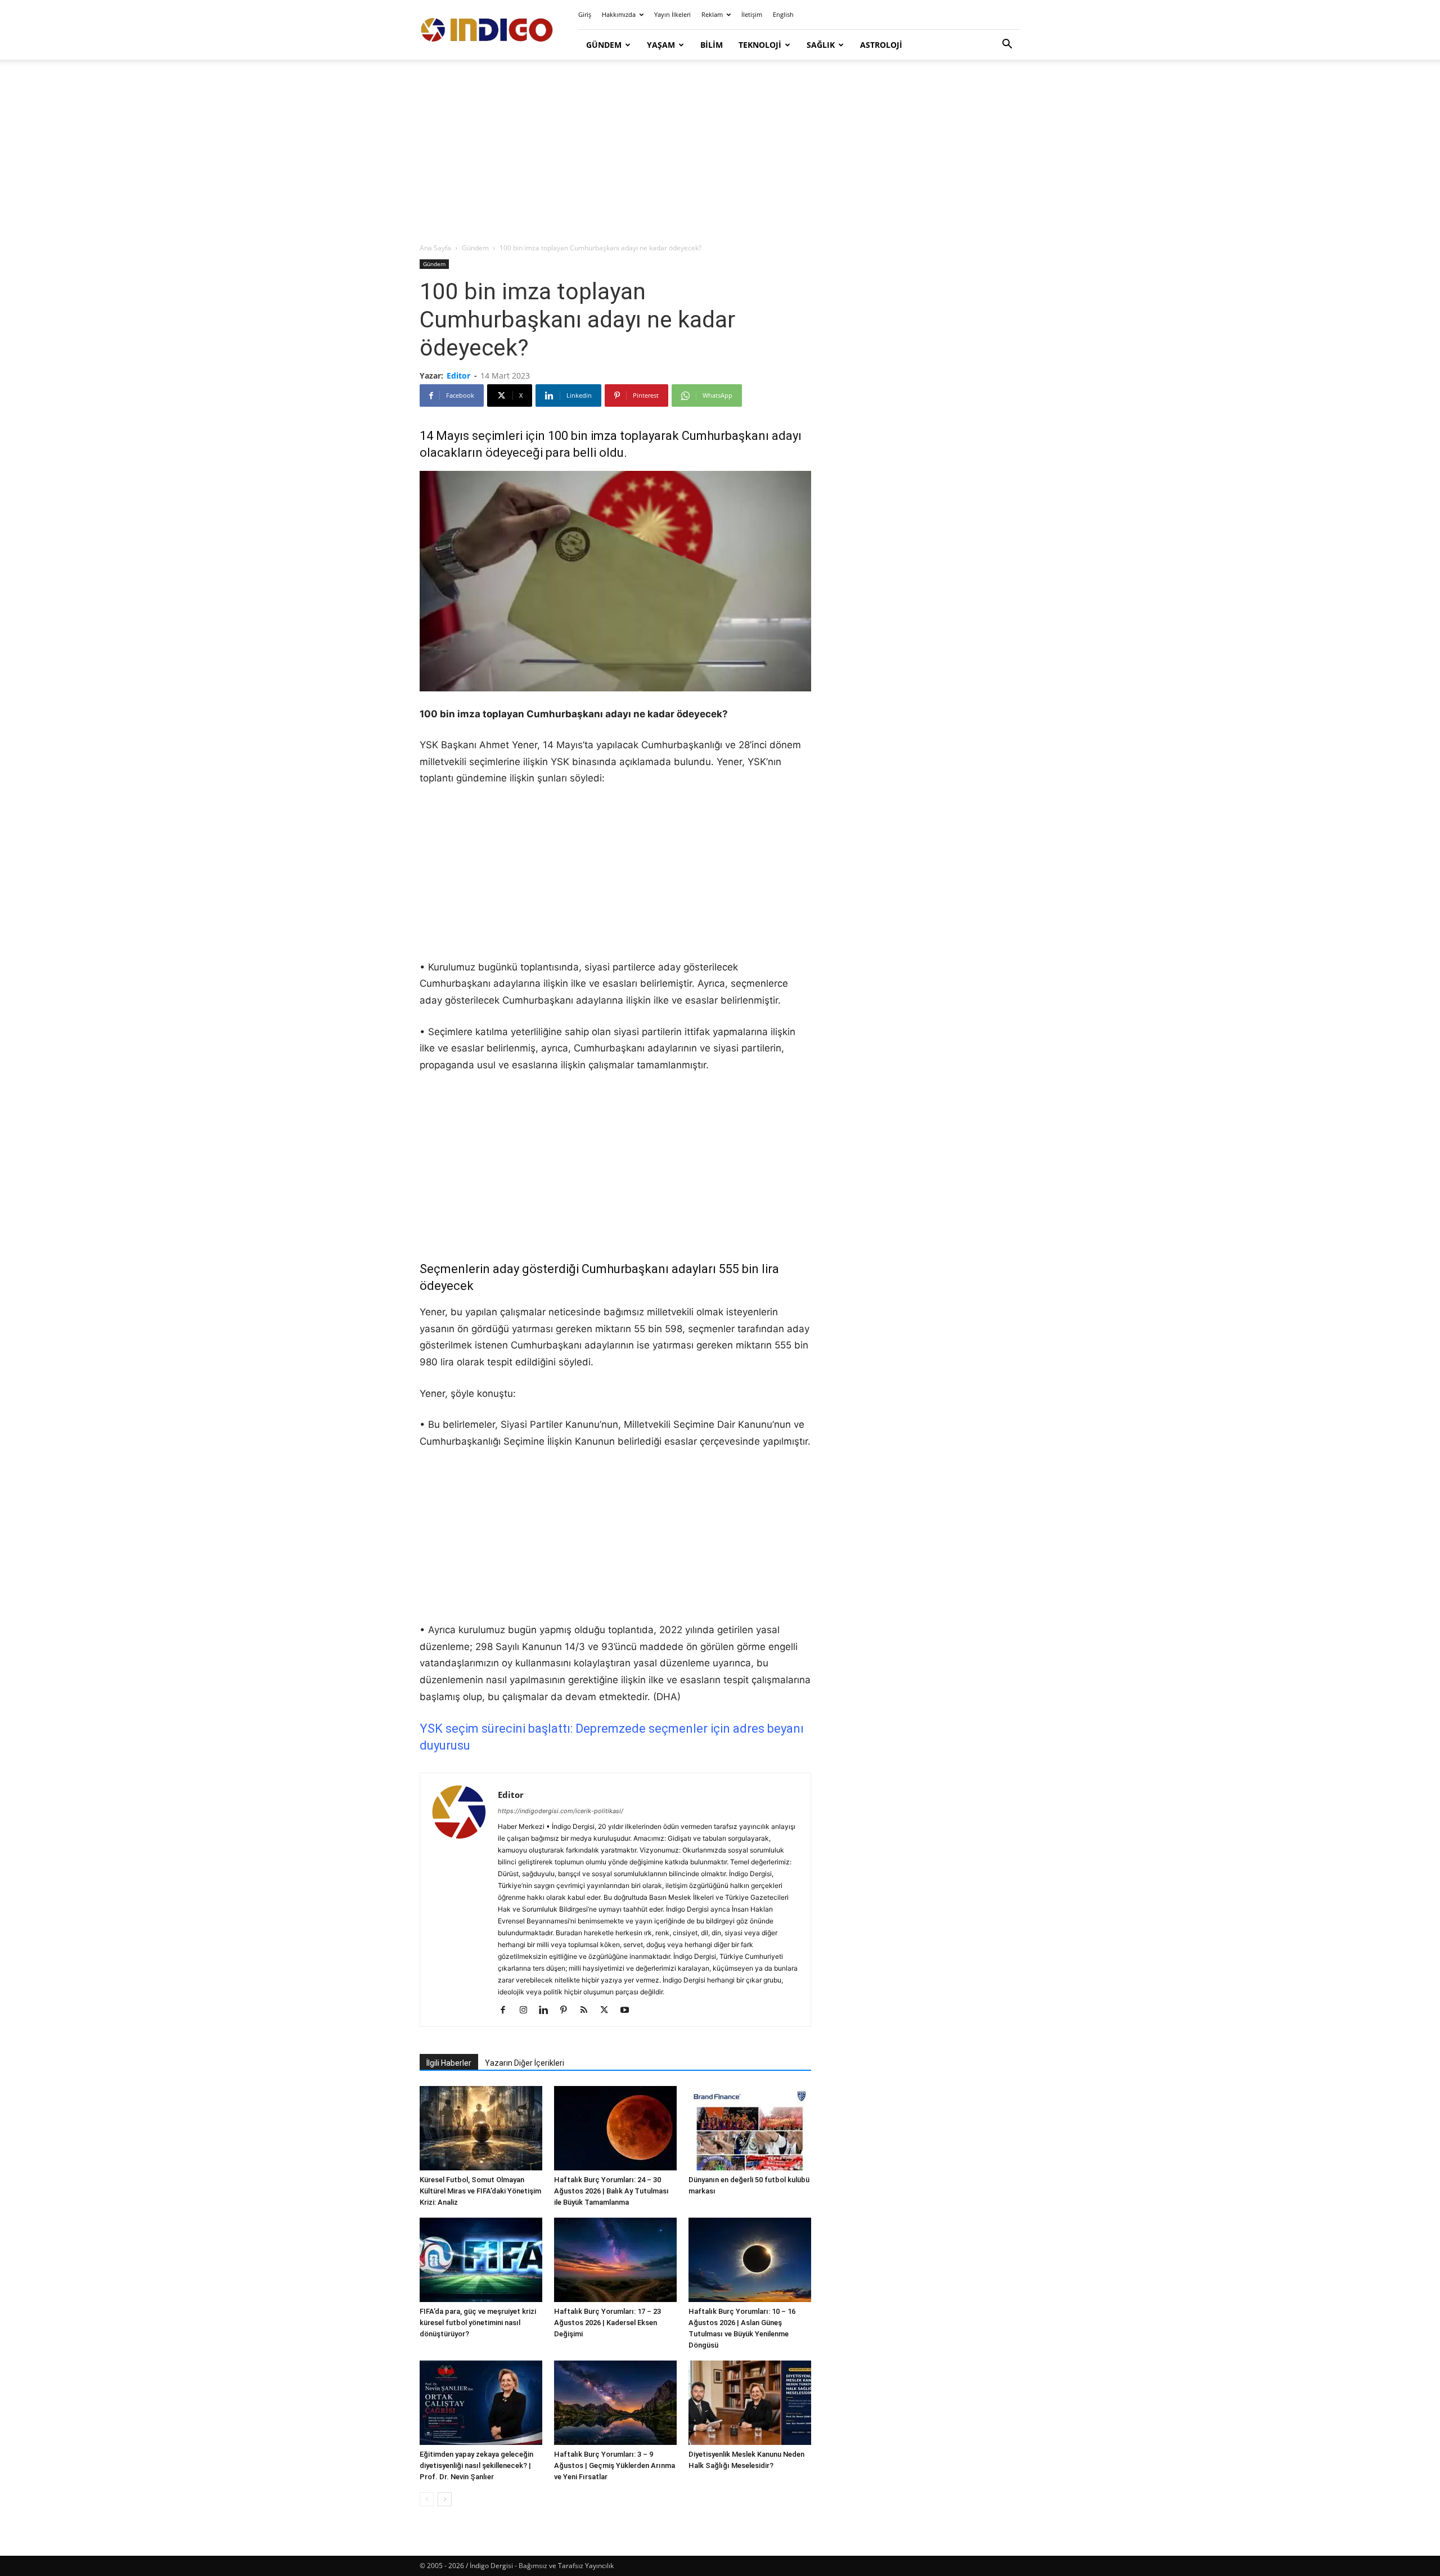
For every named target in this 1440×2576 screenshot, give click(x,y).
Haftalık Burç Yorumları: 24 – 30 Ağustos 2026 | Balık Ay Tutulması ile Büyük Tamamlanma (611, 2191)
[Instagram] (527, 2011)
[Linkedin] (548, 2011)
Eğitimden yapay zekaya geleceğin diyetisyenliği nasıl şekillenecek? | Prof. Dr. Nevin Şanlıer (476, 2465)
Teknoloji (760, 45)
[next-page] (445, 2499)
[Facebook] (507, 2011)
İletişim (752, 14)
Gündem (604, 45)
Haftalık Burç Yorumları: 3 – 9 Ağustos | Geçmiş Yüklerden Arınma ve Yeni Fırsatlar (615, 2465)
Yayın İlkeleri (672, 14)
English (783, 14)
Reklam (712, 14)
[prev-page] (427, 2499)
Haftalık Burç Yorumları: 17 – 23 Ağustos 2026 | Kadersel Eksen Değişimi (607, 2323)
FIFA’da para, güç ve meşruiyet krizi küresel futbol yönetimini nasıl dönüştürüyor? (478, 2323)
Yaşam (661, 45)
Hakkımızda (619, 14)
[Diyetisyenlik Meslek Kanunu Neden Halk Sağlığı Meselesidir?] (750, 2403)
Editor (458, 376)
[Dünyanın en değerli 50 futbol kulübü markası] (750, 2128)
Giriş (585, 14)
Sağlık (821, 45)
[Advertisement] (720, 152)
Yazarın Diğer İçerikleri (525, 2063)
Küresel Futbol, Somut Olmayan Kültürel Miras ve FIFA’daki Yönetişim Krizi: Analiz (480, 2191)
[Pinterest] (568, 2011)
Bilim (712, 45)
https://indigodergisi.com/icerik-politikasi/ (561, 1811)
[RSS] (588, 2011)
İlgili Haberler (449, 2063)
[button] (1007, 45)
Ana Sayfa (435, 248)
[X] (608, 2011)
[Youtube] (629, 2011)
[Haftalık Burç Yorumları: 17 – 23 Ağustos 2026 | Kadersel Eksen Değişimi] (615, 2260)
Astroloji (881, 45)
